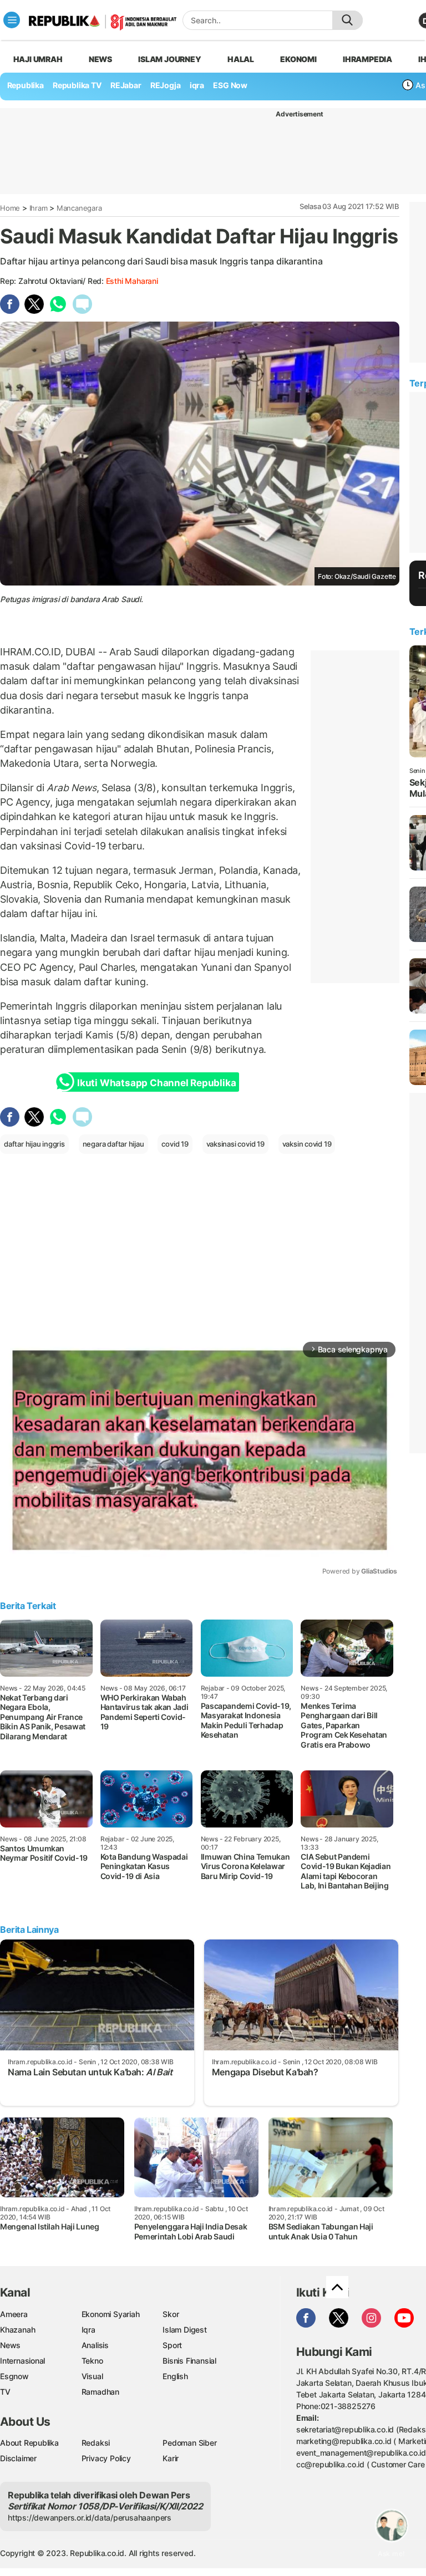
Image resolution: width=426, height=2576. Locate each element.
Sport (172, 2345)
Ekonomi (298, 59)
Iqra (88, 2330)
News (100, 59)
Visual (92, 2376)
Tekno (92, 2361)
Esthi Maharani (132, 281)
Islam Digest (184, 2330)
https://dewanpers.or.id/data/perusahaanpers (90, 2518)
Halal (241, 59)
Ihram (39, 208)
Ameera (14, 2314)
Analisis (95, 2345)
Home (10, 208)
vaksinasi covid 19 (235, 1144)
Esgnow (14, 2376)
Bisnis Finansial (189, 2361)
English (175, 2376)
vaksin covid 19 (307, 1144)
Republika (26, 85)
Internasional (22, 2361)
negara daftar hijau (113, 1144)
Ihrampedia (367, 59)
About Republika (29, 2443)
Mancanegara (79, 208)
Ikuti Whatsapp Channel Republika (156, 1083)
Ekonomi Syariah (111, 2314)
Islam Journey (169, 59)
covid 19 (175, 1144)
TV (5, 2392)
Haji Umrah (38, 59)
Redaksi (96, 2443)
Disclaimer (18, 2458)
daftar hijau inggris (34, 1144)
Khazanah (17, 2330)
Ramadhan (100, 2392)
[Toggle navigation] (12, 20)
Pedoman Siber (189, 2443)
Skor (171, 2314)
